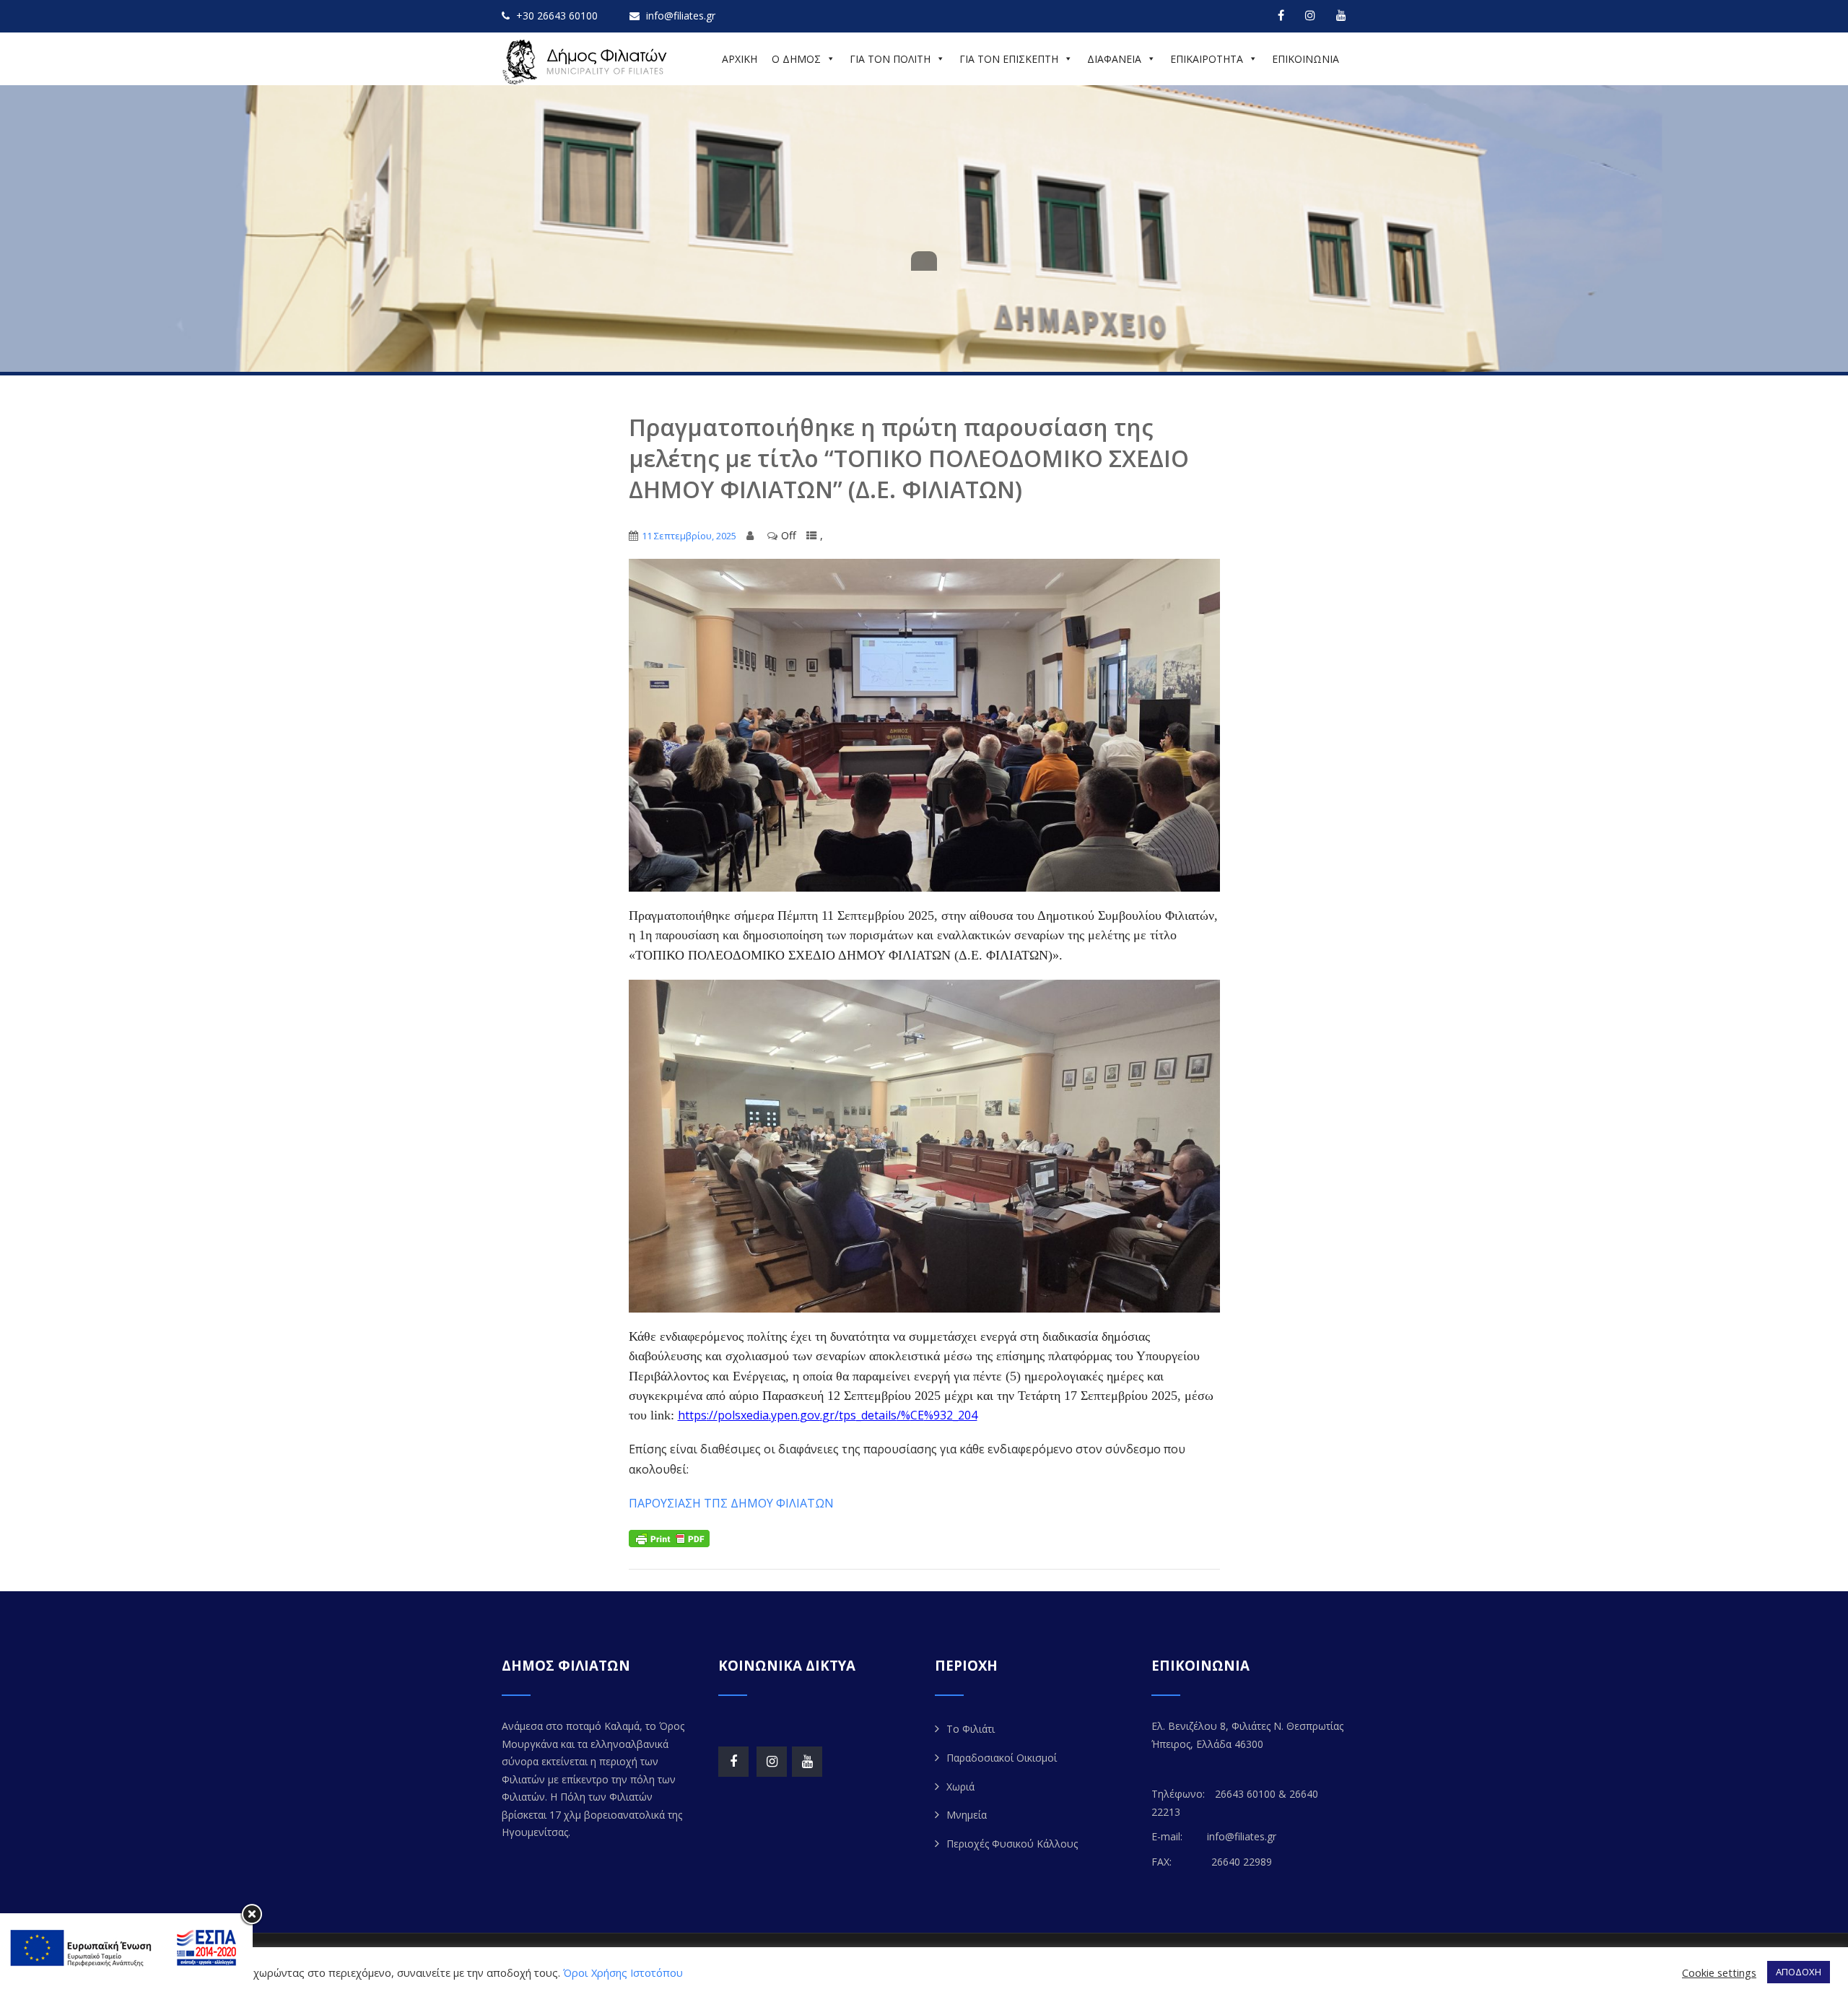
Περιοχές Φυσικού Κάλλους (1012, 1844)
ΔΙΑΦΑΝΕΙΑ (1114, 59)
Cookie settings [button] (1719, 1972)
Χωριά (960, 1787)
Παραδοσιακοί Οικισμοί (1002, 1758)
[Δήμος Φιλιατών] (587, 62)
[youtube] (1341, 15)
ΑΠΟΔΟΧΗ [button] (1799, 1972)
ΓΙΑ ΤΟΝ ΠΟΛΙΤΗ (890, 59)
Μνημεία (967, 1815)
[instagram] (1310, 15)
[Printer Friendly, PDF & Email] (669, 1537)
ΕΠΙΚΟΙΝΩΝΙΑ (1306, 59)
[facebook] (1281, 15)
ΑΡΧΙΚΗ (740, 59)
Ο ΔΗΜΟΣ (796, 59)
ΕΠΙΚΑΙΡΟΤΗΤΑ (1207, 59)
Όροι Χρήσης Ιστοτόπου (623, 1972)
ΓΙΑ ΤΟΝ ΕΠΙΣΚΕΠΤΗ (1009, 59)
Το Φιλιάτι (971, 1729)
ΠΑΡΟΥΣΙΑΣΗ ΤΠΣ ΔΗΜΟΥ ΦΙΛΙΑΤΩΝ (731, 1503)
